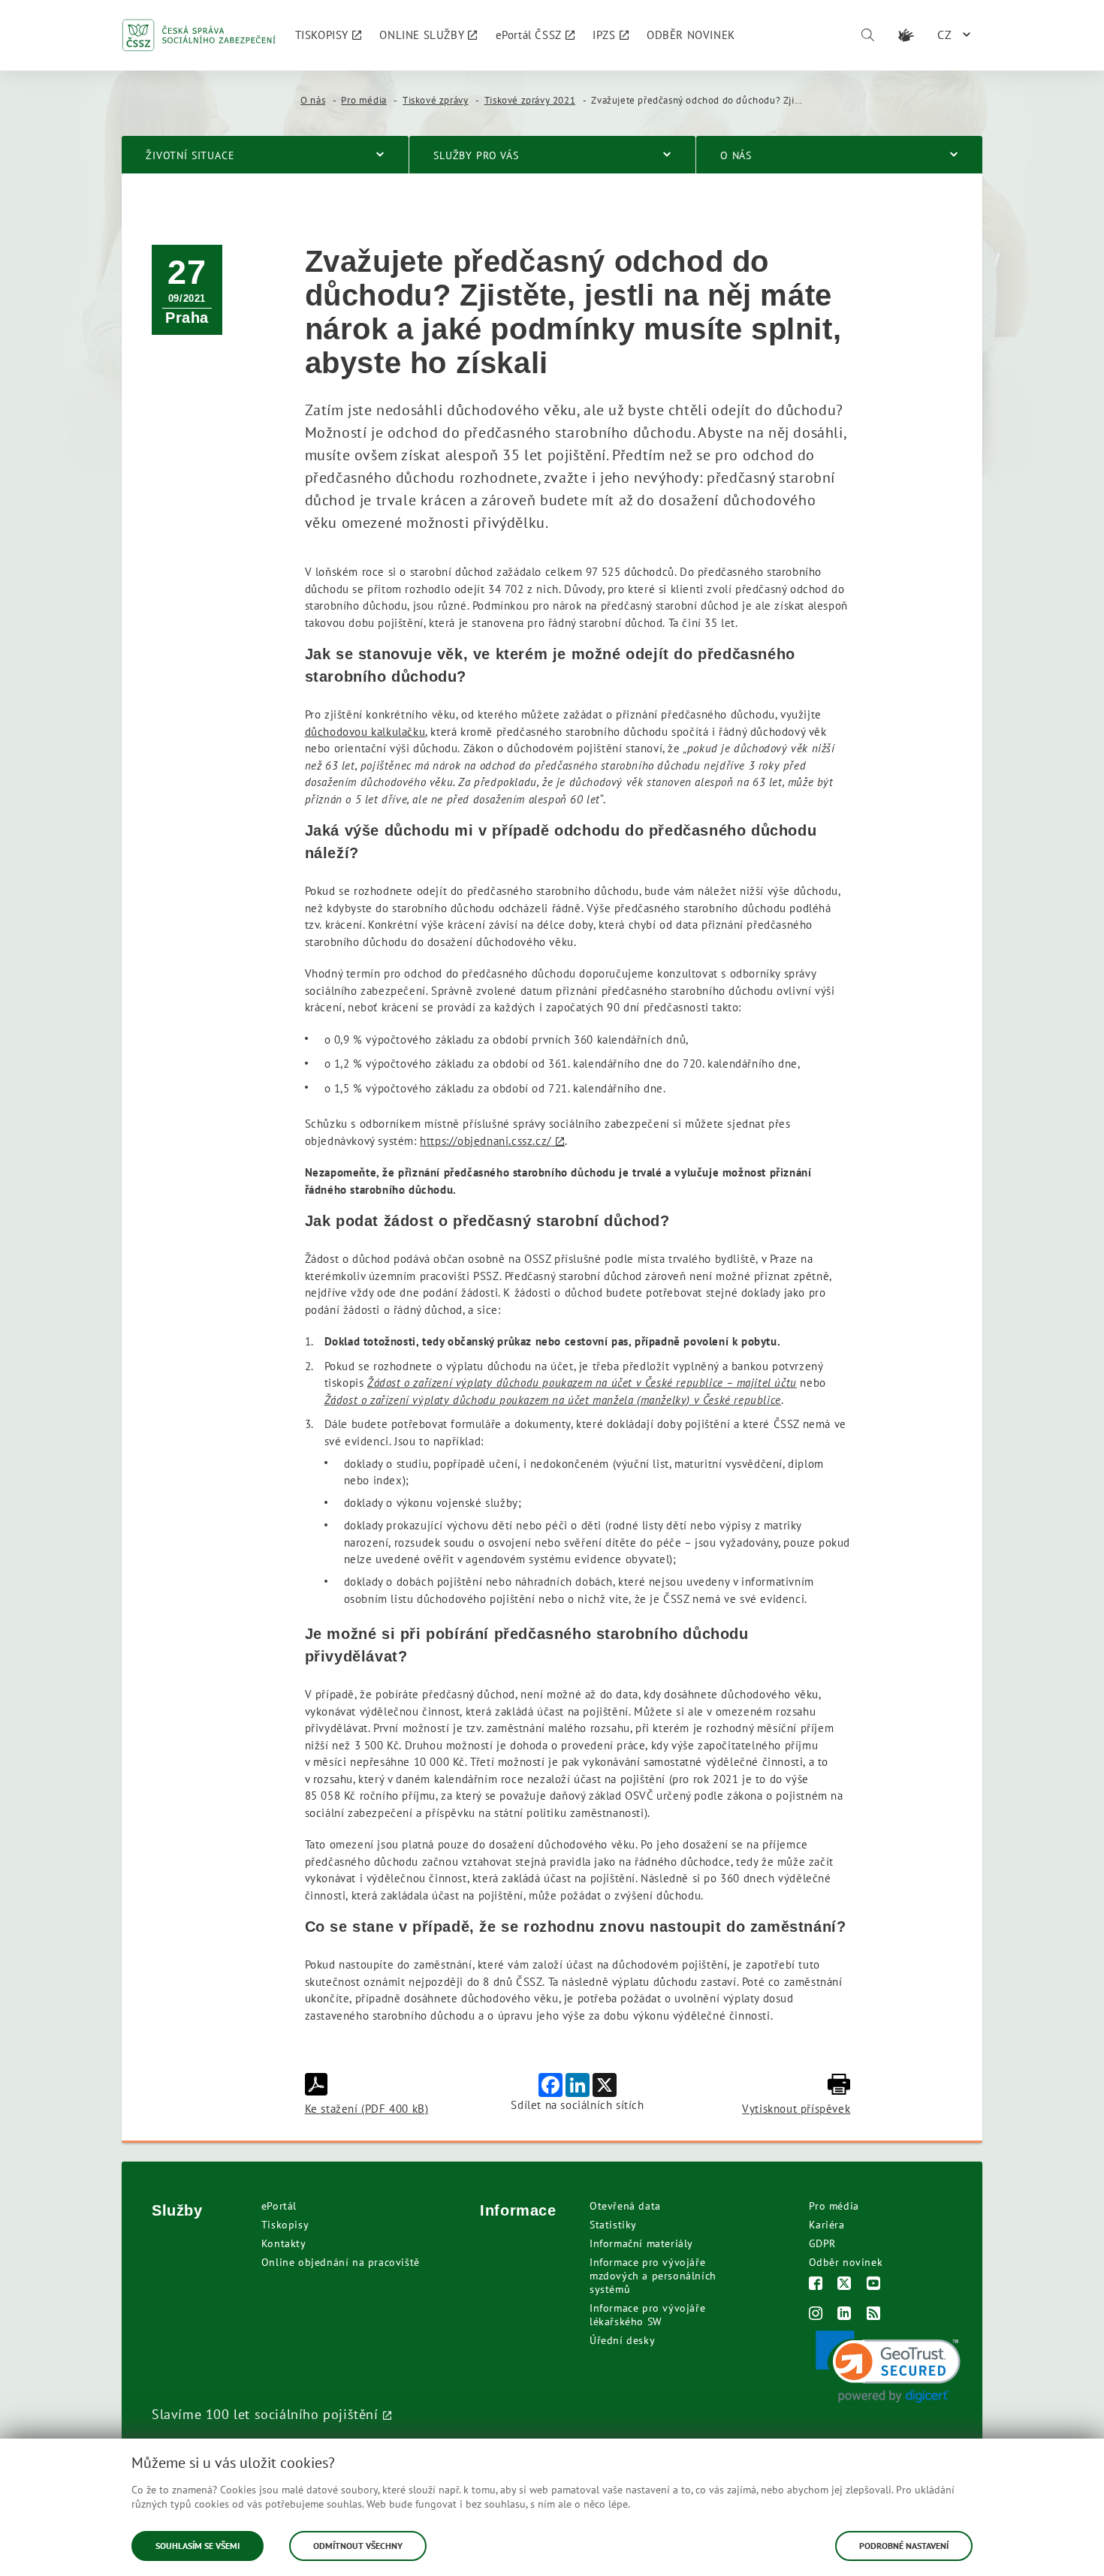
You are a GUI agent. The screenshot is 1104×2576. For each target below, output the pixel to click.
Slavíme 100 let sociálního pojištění (265, 2414)
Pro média (363, 100)
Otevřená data (625, 2206)
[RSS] (874, 2315)
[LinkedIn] (845, 2315)
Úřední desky (622, 2340)
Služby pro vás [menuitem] (476, 155)
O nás (313, 100)
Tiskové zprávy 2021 (530, 100)
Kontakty (284, 2243)
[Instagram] (816, 2315)
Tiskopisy (285, 2225)
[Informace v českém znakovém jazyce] (906, 35)
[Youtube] (874, 2285)
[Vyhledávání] (867, 35)
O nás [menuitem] (736, 155)
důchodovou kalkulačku (365, 732)
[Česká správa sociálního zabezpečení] (199, 35)
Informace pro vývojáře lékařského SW (647, 2315)
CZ (945, 35)
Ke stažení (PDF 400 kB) (367, 2109)
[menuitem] (329, 35)
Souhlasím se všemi (198, 2546)
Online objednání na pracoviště (341, 2262)
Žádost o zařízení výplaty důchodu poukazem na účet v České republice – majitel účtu (582, 1383)
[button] (888, 2367)
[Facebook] (816, 2285)
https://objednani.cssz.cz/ (486, 1141)
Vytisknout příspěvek (796, 2109)
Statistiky (613, 2225)
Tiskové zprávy (435, 100)
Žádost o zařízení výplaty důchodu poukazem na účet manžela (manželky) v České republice (553, 1400)
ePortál (279, 2206)
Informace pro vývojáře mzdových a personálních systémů (653, 2276)
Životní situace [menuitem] (190, 155)
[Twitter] (845, 2285)
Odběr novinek (846, 2262)
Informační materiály (641, 2243)
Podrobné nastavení (904, 2546)
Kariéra (827, 2225)
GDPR (822, 2243)
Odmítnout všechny (358, 2546)
